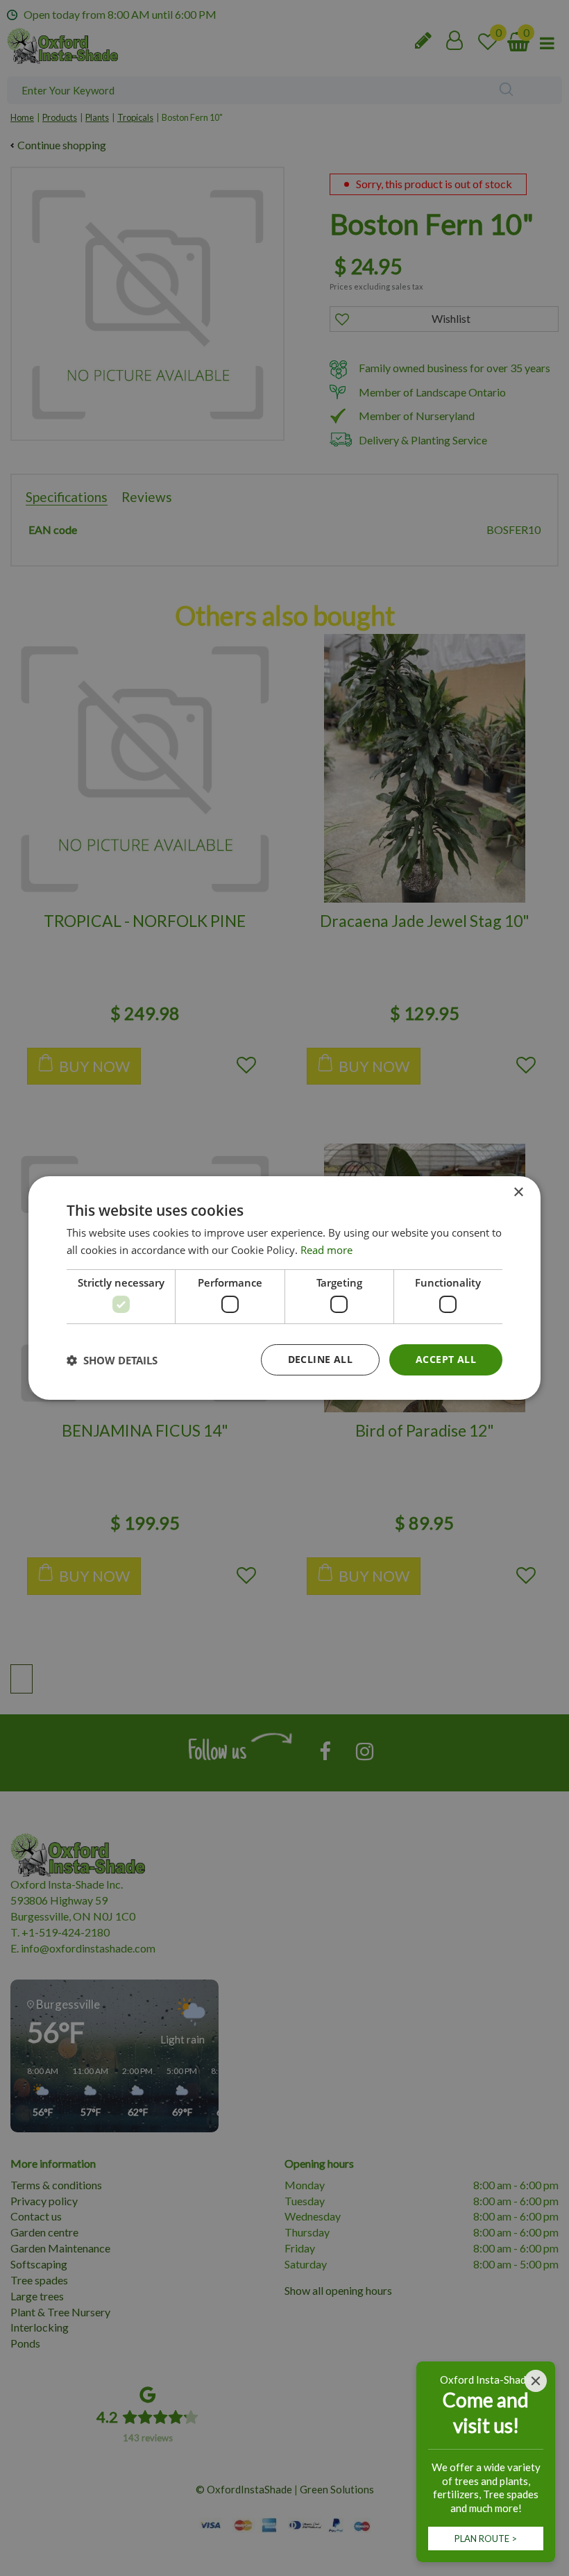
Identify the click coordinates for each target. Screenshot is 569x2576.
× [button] (518, 1193)
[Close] (536, 2381)
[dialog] (284, 1288)
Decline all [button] (320, 1359)
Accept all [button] (446, 1359)
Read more (326, 1250)
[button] (112, 1360)
